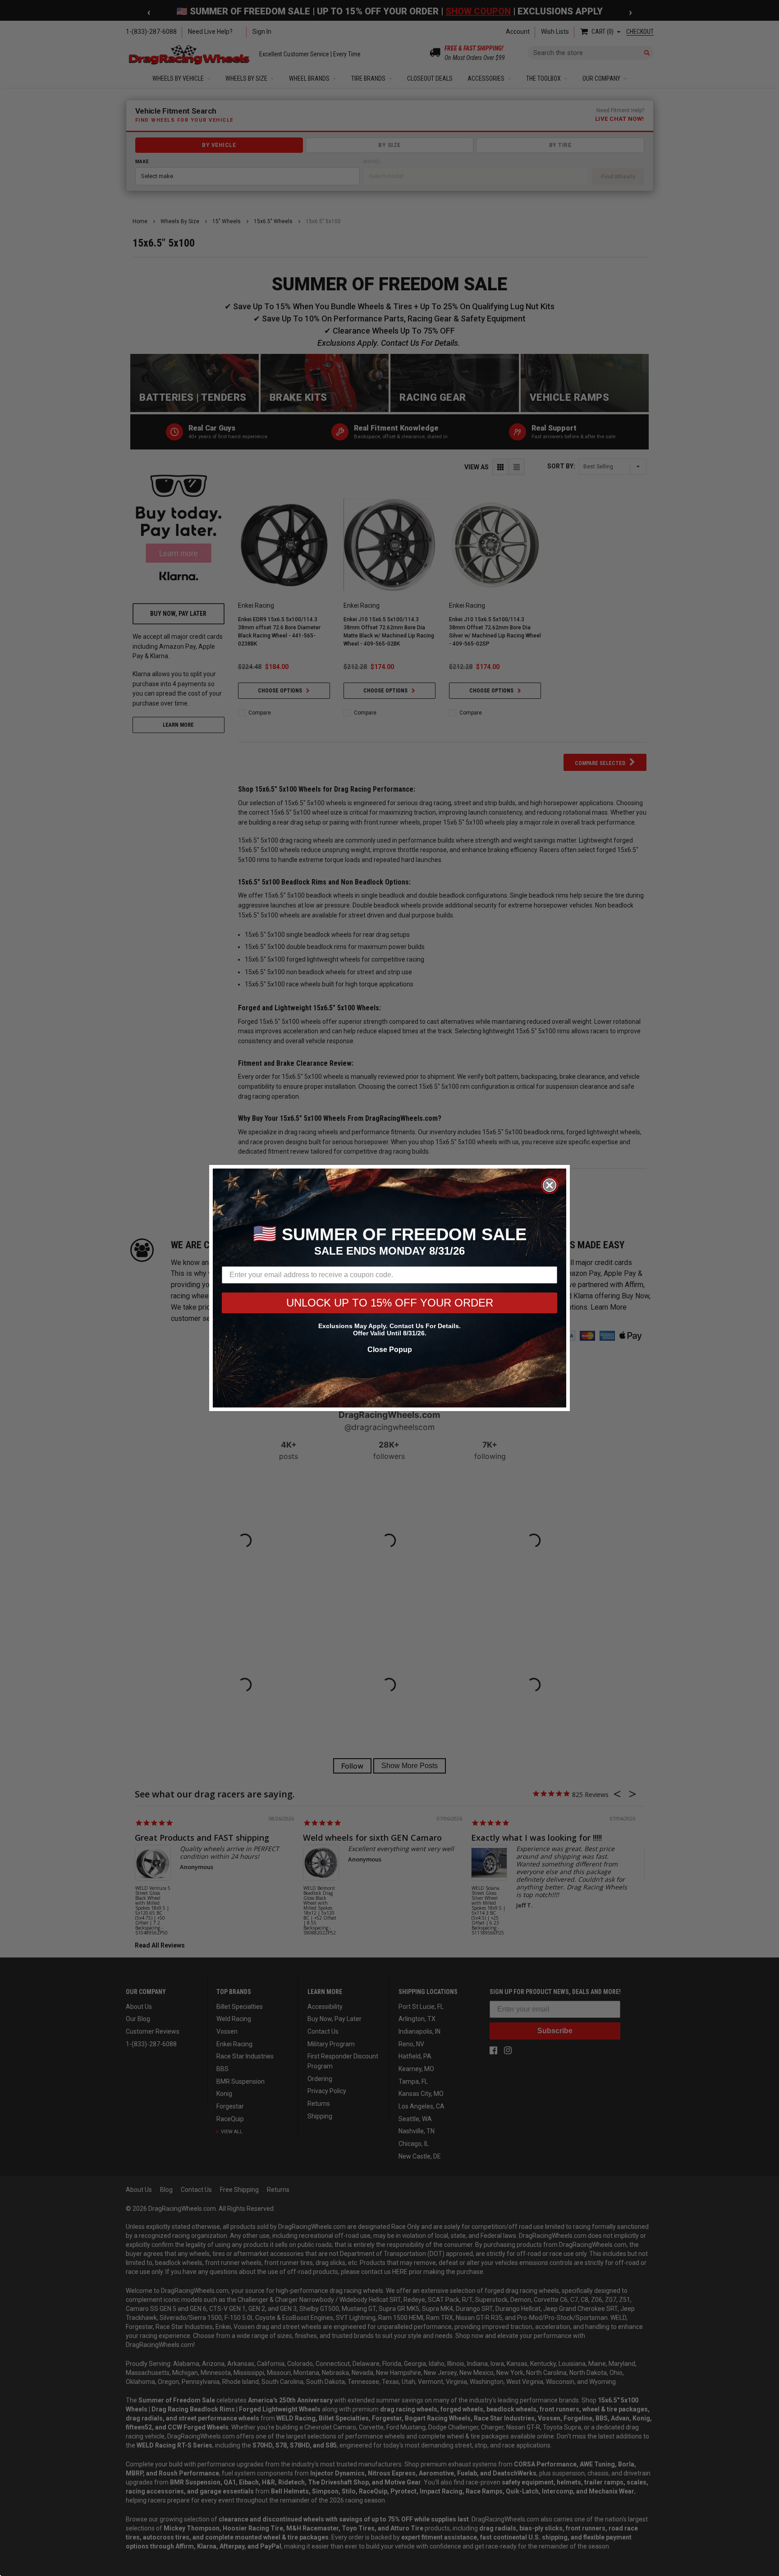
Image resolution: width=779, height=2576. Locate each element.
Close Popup (390, 1350)
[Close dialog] (550, 1185)
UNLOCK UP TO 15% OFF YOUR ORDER (390, 1303)
